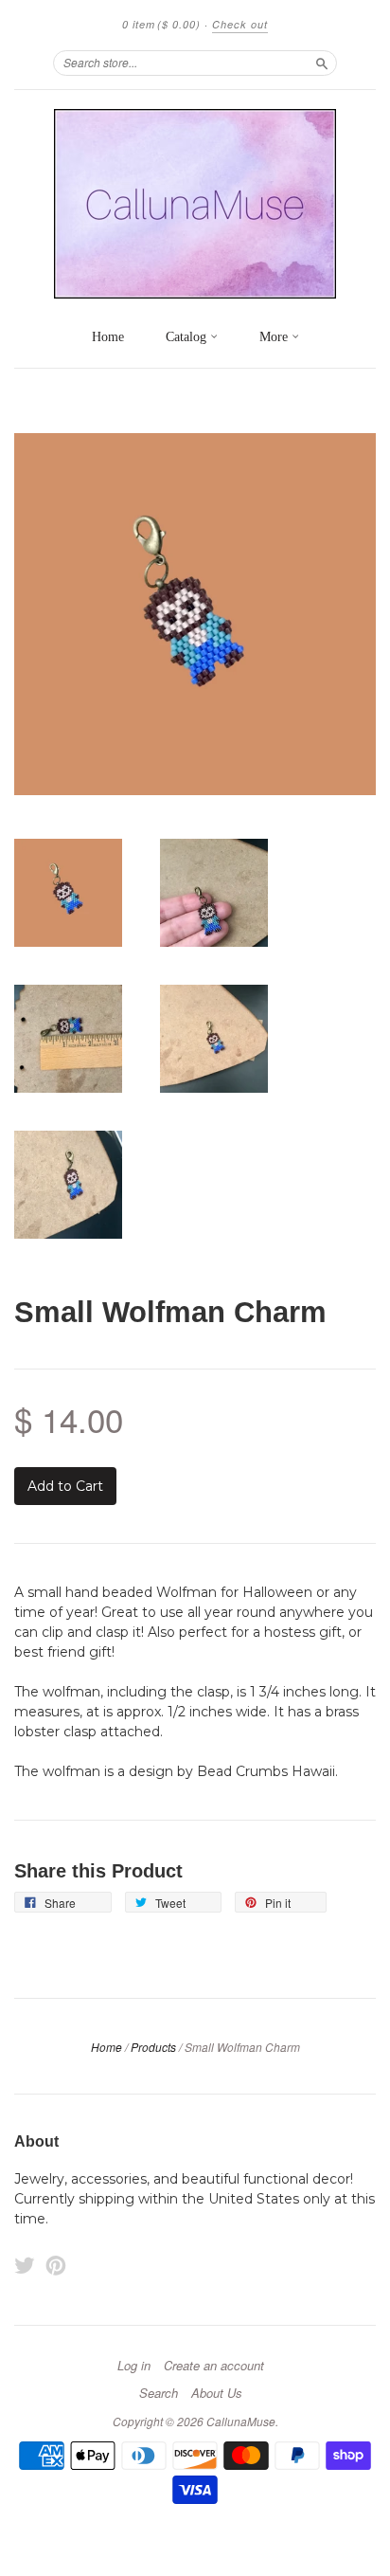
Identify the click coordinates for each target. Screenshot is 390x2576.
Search (159, 2393)
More (275, 337)
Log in (134, 2366)
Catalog (188, 337)
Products (153, 2047)
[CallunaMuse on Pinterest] (56, 2266)
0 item (161, 24)
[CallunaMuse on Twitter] (25, 2266)
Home (108, 337)
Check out (240, 24)
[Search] (322, 63)
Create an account (214, 2366)
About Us (217, 2393)
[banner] (195, 204)
